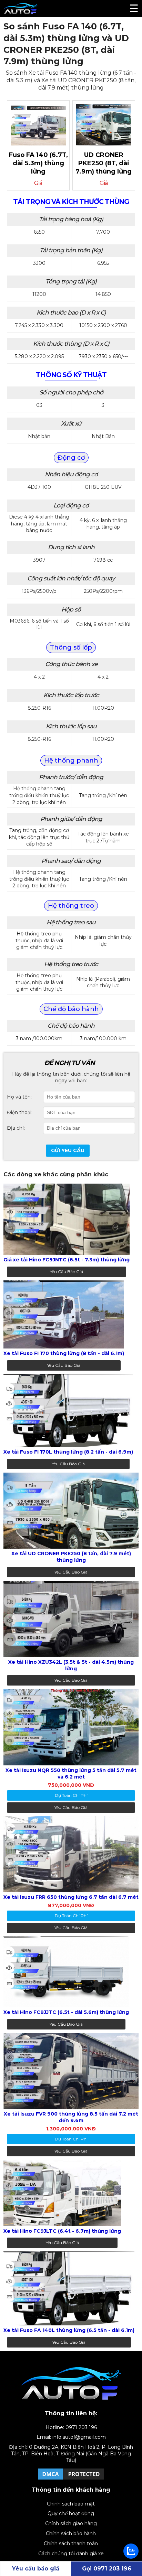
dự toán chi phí (71, 1795)
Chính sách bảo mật (71, 2504)
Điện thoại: (20, 1112)
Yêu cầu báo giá (67, 1272)
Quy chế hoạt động (71, 2513)
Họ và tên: (19, 1097)
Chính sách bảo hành (71, 2533)
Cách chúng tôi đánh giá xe (71, 2554)
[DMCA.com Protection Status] (71, 2479)
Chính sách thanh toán (71, 2544)
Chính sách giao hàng (71, 2523)
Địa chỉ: (16, 1128)
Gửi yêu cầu (68, 1150)
